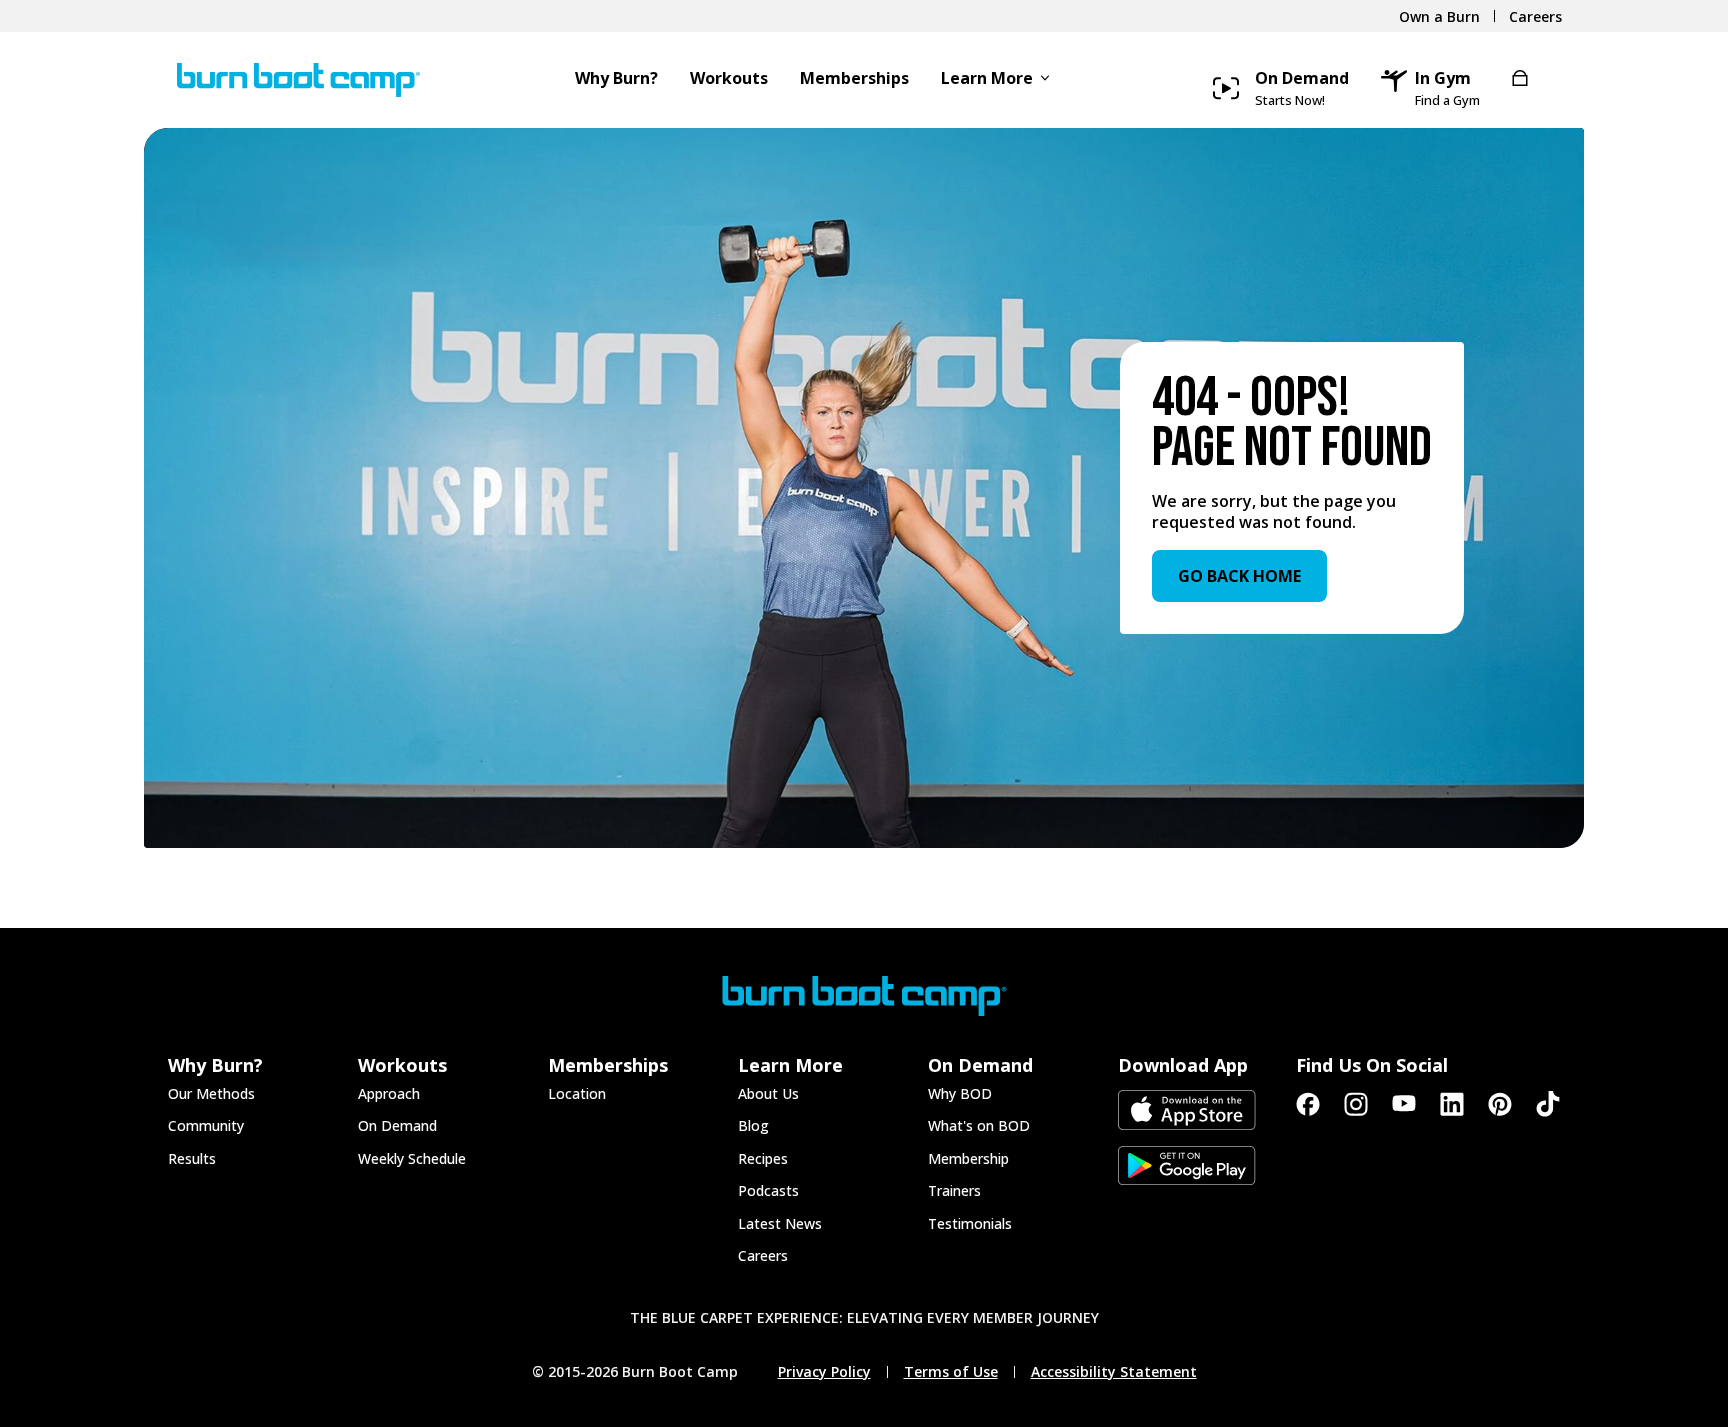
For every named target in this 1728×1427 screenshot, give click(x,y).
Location (577, 1093)
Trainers (954, 1190)
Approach (389, 1093)
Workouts (729, 79)
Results (192, 1158)
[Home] (289, 80)
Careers (763, 1255)
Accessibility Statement (1114, 1372)
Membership (968, 1158)
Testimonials (970, 1223)
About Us (768, 1093)
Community (206, 1125)
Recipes (763, 1158)
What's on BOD (979, 1125)
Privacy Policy (824, 1372)
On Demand (397, 1125)
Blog (753, 1125)
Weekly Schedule (412, 1158)
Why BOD (960, 1093)
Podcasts (768, 1190)
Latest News (780, 1223)
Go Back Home (1239, 576)
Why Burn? (616, 79)
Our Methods (211, 1093)
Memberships (854, 79)
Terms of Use (951, 1372)
